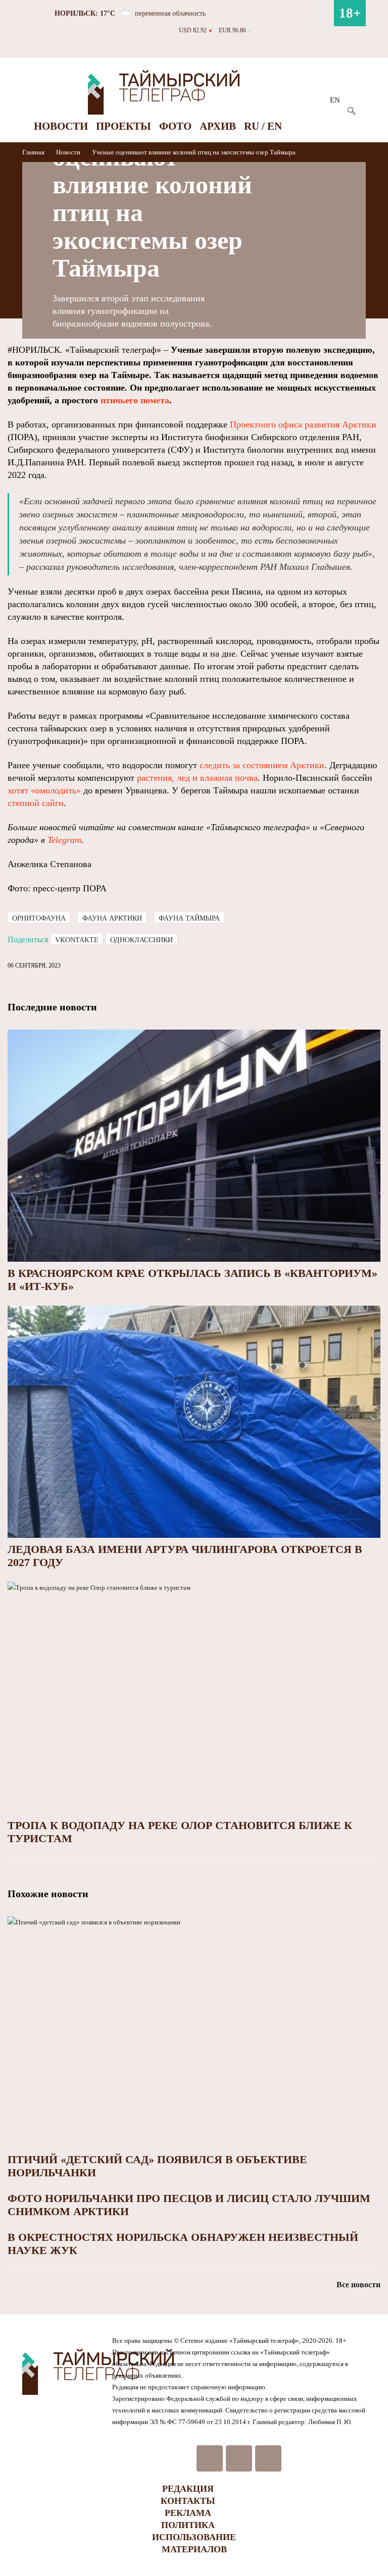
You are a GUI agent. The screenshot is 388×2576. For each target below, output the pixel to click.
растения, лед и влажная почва (197, 778)
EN (335, 100)
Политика (188, 2525)
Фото (175, 126)
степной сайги (36, 803)
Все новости (358, 2285)
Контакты (188, 2501)
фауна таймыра (189, 918)
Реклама (188, 2513)
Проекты (124, 126)
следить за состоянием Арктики (262, 765)
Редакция (188, 2489)
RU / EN (263, 126)
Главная (34, 152)
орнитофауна (39, 918)
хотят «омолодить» (44, 790)
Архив (218, 126)
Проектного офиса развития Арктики (303, 424)
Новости (61, 126)
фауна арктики (112, 918)
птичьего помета (135, 400)
